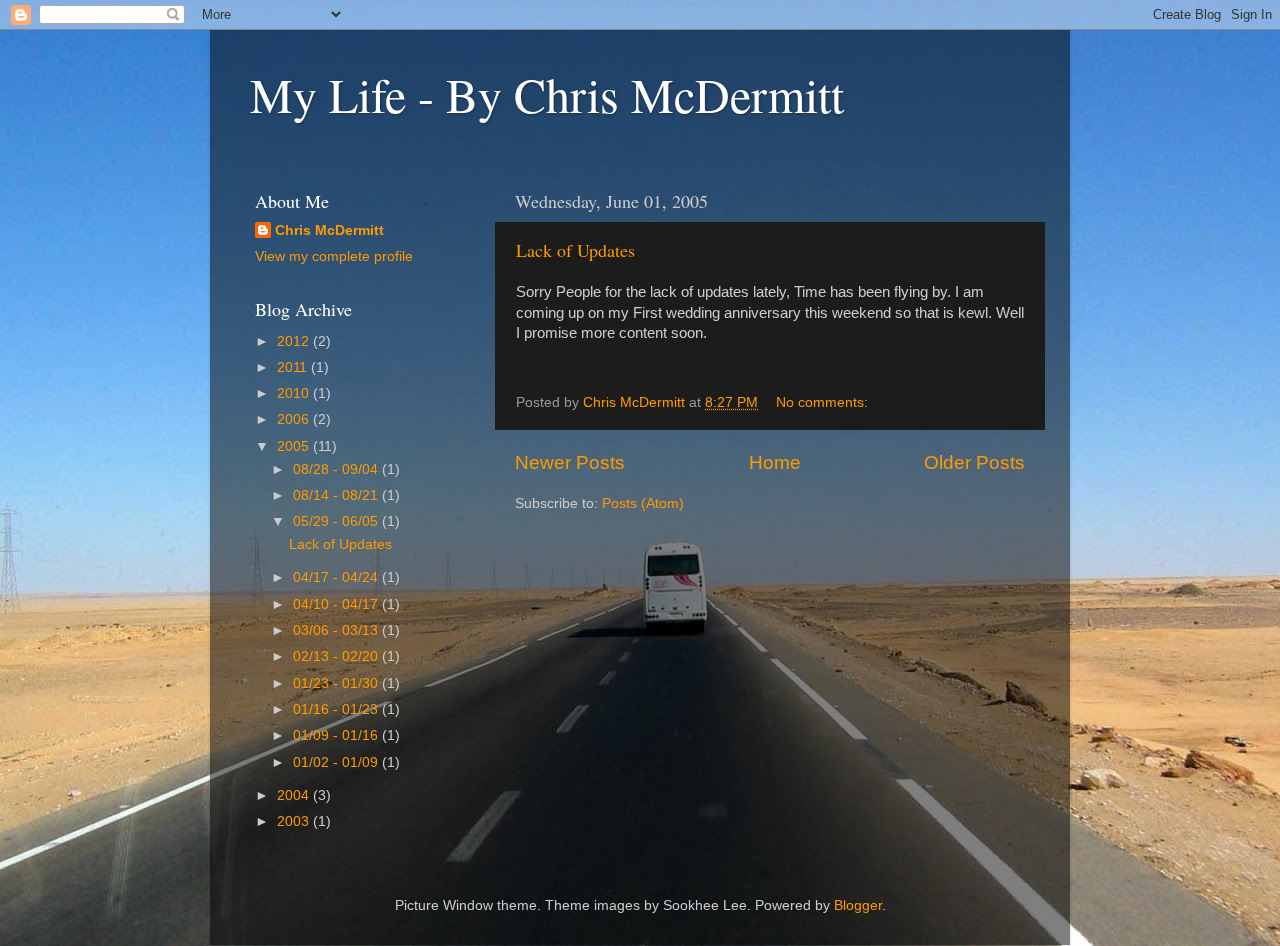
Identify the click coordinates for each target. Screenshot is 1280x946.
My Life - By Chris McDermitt (547, 94)
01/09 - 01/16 (337, 735)
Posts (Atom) (643, 503)
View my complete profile (334, 256)
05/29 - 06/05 (337, 521)
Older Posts (974, 462)
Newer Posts (570, 462)
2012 (295, 341)
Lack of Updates (575, 250)
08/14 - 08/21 (337, 495)
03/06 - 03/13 (337, 630)
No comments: (824, 402)
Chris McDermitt (329, 230)
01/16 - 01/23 (337, 709)
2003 (295, 821)
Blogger (858, 905)
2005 (295, 446)
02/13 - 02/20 (337, 656)
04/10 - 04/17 (337, 604)
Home (775, 462)
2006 (295, 419)
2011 (294, 367)
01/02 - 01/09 (337, 762)
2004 (295, 795)
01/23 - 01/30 (337, 683)
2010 (295, 393)
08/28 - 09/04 (337, 469)
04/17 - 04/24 (337, 577)
